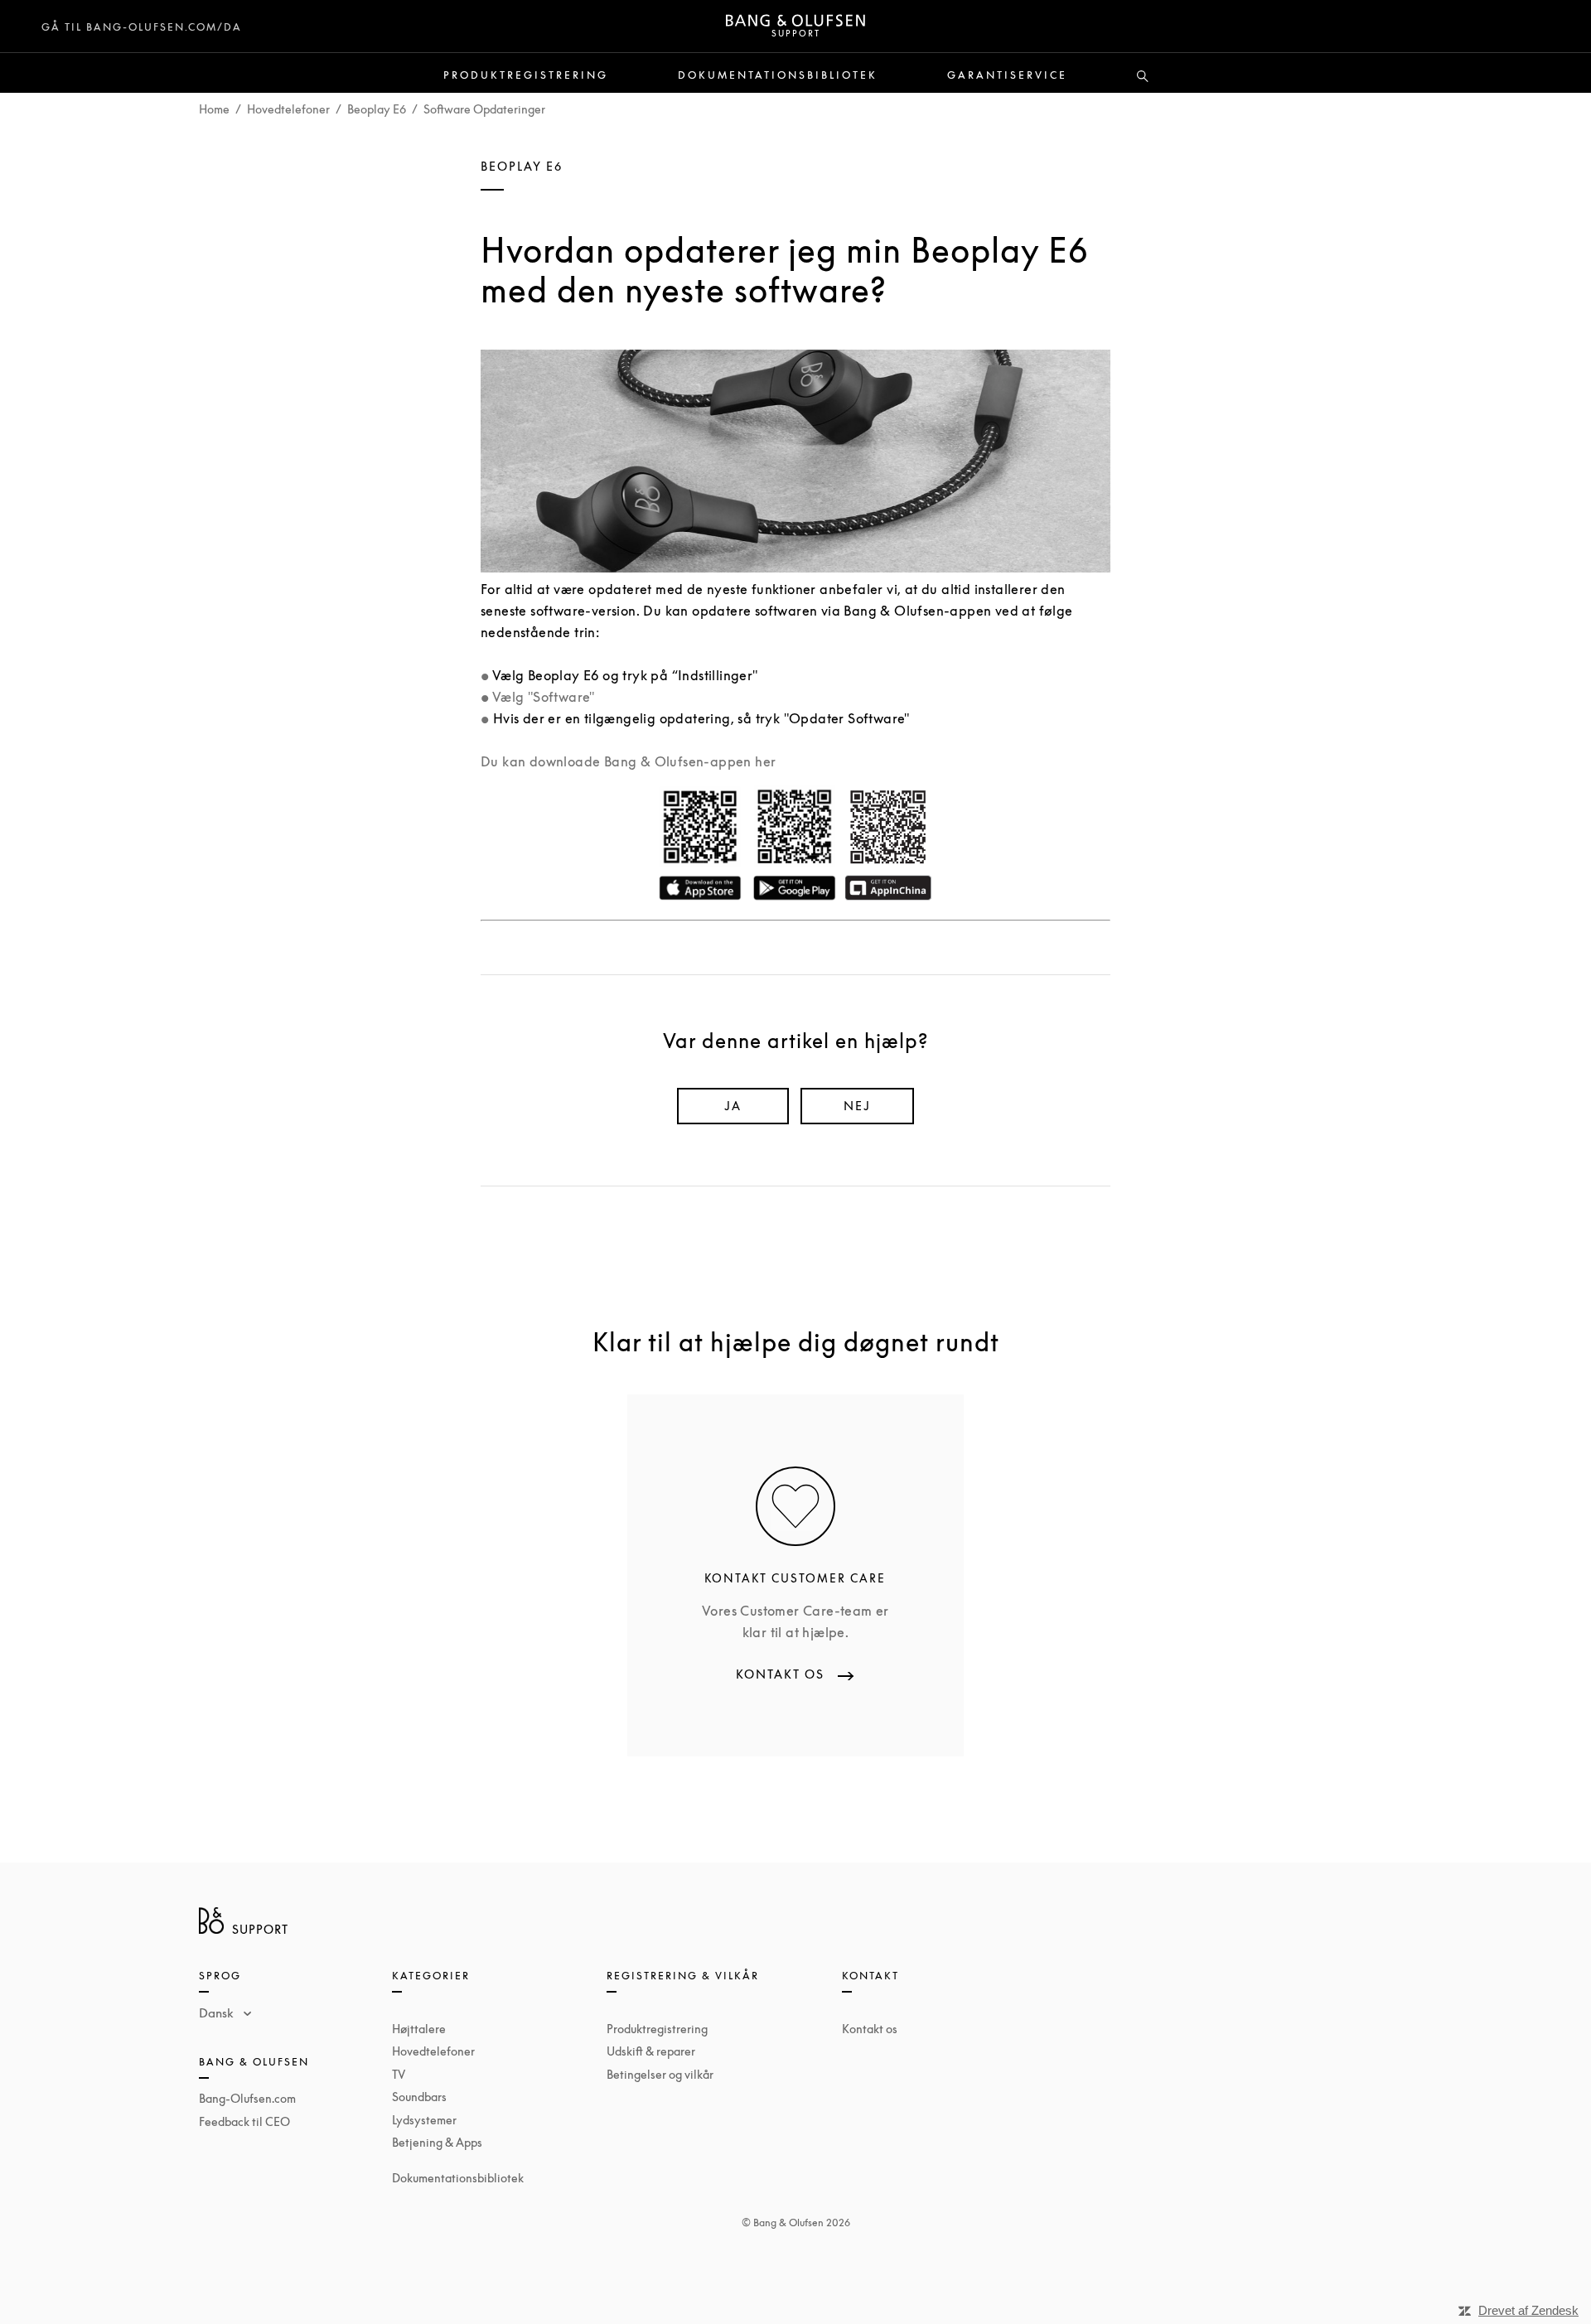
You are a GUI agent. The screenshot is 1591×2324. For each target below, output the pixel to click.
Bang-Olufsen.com (247, 2098)
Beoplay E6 (377, 109)
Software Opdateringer (484, 109)
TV (399, 2074)
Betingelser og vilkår (660, 2074)
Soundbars (419, 2097)
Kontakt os (870, 2029)
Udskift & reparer (651, 2051)
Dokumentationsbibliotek (778, 75)
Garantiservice (1007, 75)
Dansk (218, 2012)
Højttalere (419, 2029)
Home (214, 109)
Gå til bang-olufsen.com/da (142, 27)
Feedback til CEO (244, 2121)
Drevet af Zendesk (1528, 2310)
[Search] (1143, 77)
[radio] (733, 1106)
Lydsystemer (424, 2120)
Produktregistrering (526, 75)
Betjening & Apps (437, 2142)
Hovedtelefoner (288, 109)
